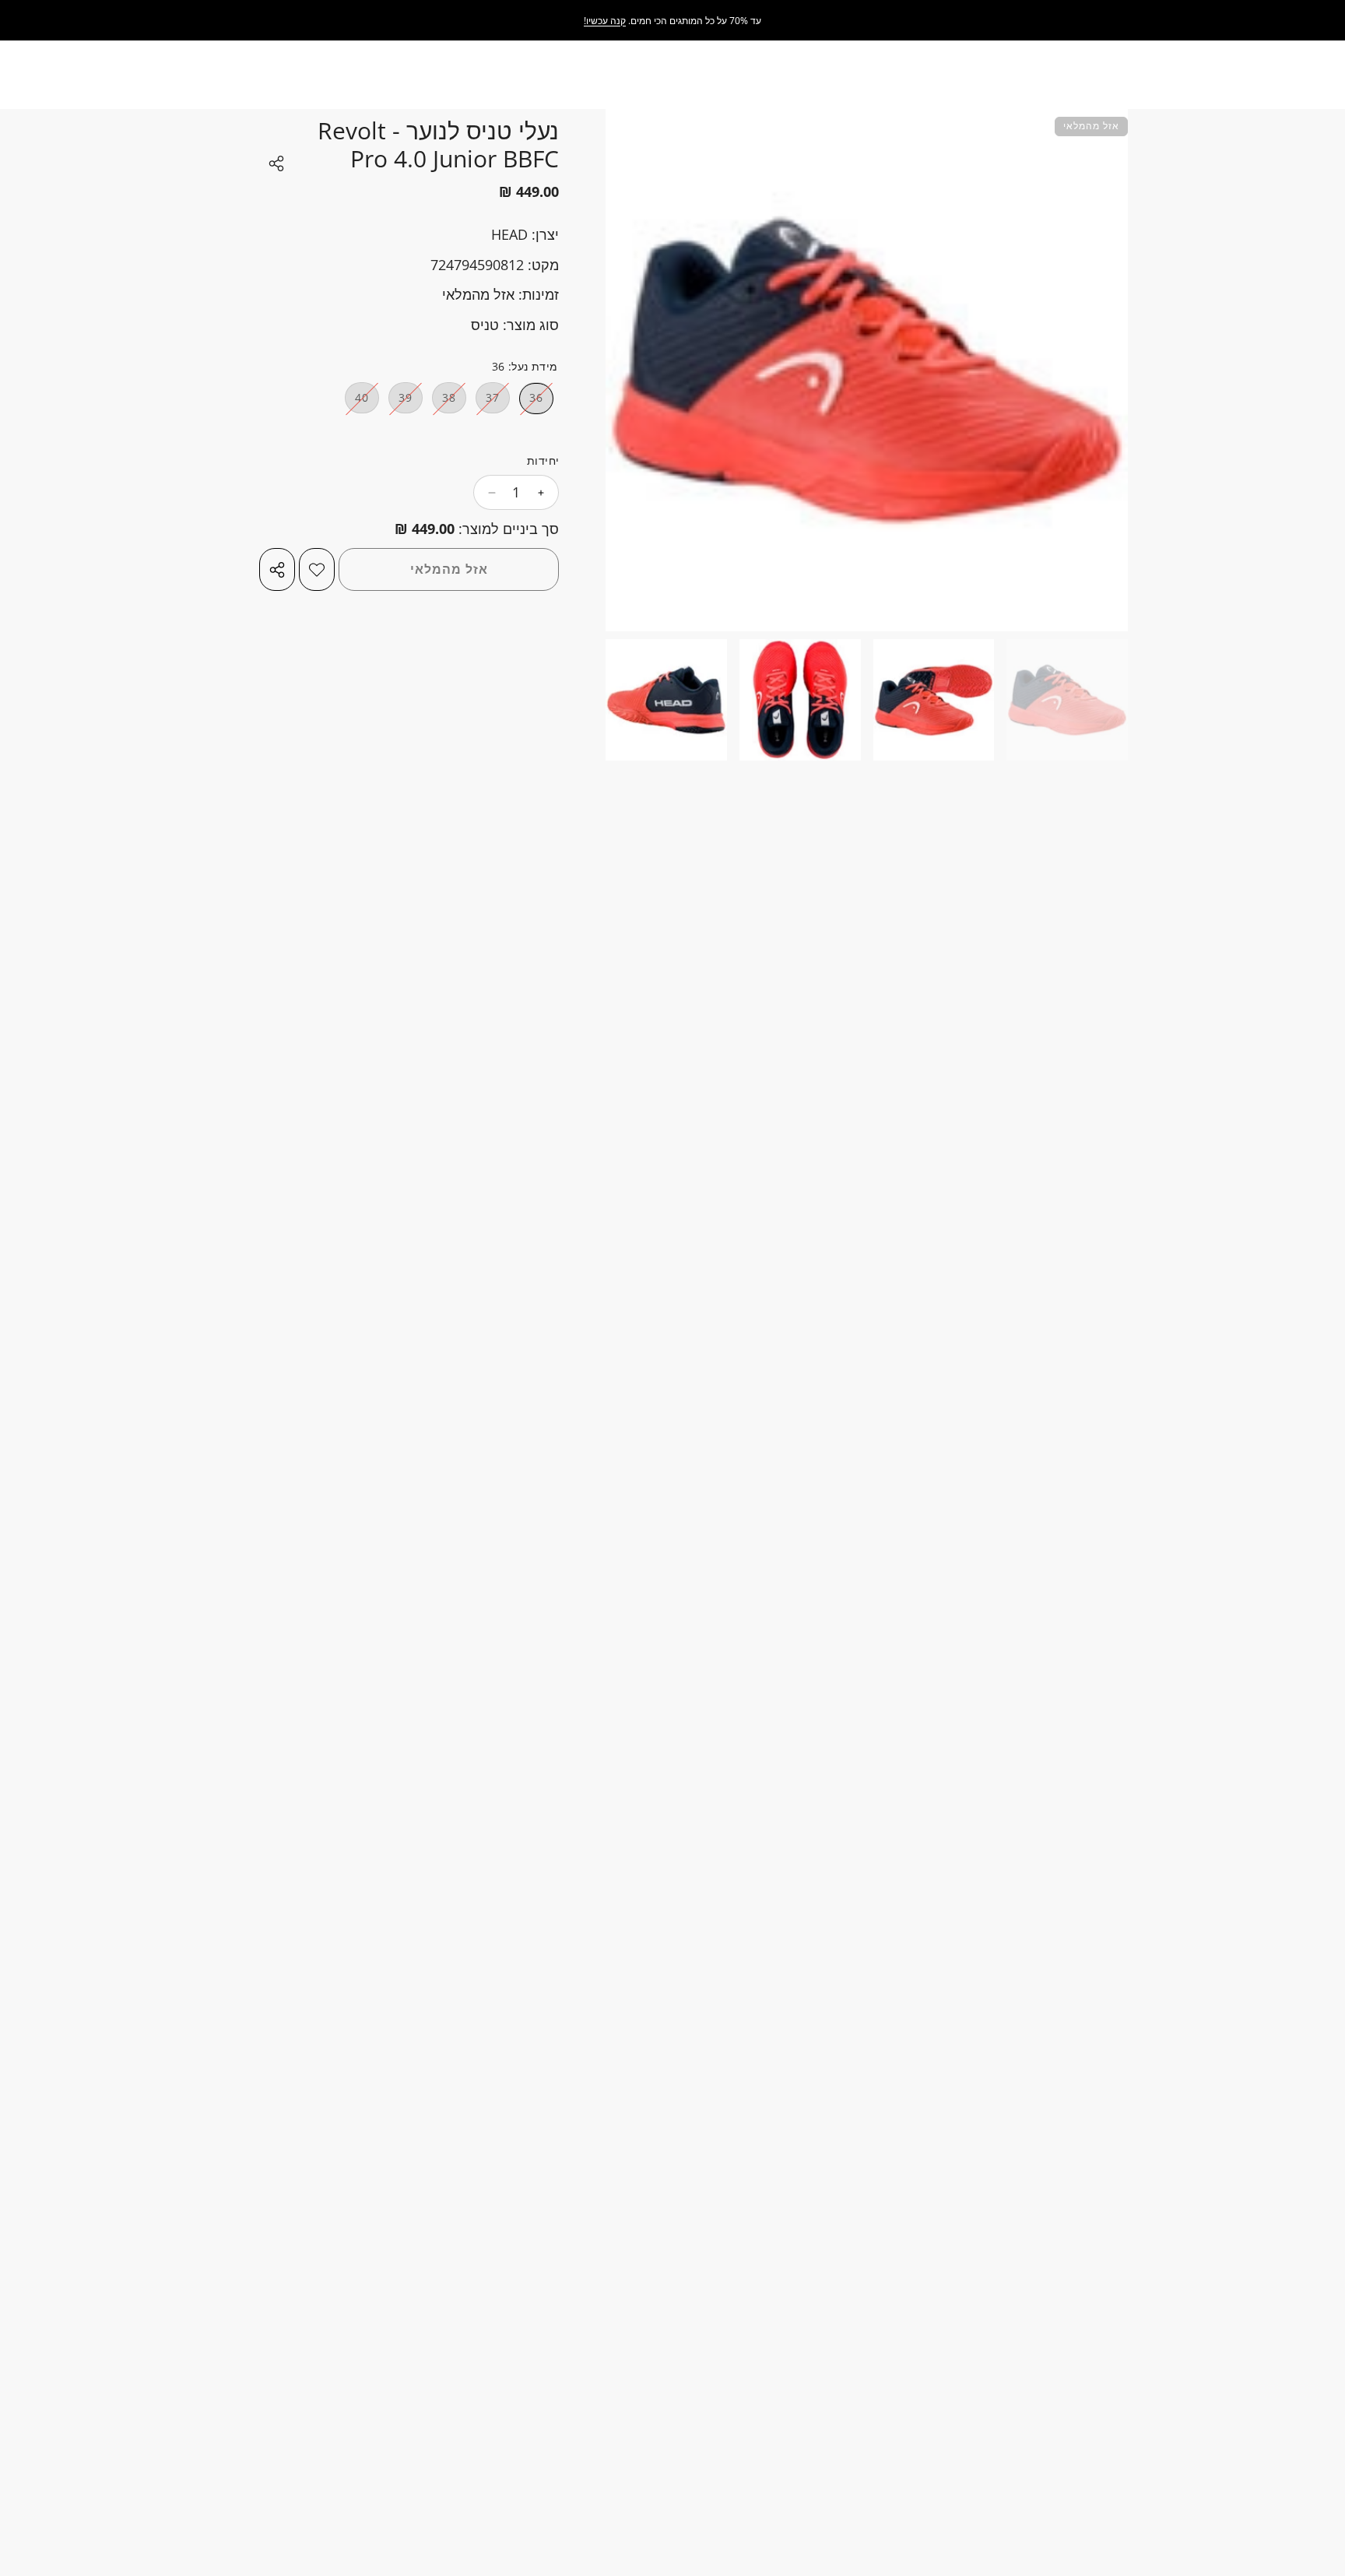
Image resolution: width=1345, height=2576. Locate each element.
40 (357, 402)
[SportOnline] (1271, 21)
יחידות (543, 461)
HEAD (509, 234)
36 (531, 402)
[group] (1067, 700)
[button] (925, 565)
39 (400, 402)
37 (488, 402)
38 (444, 402)
